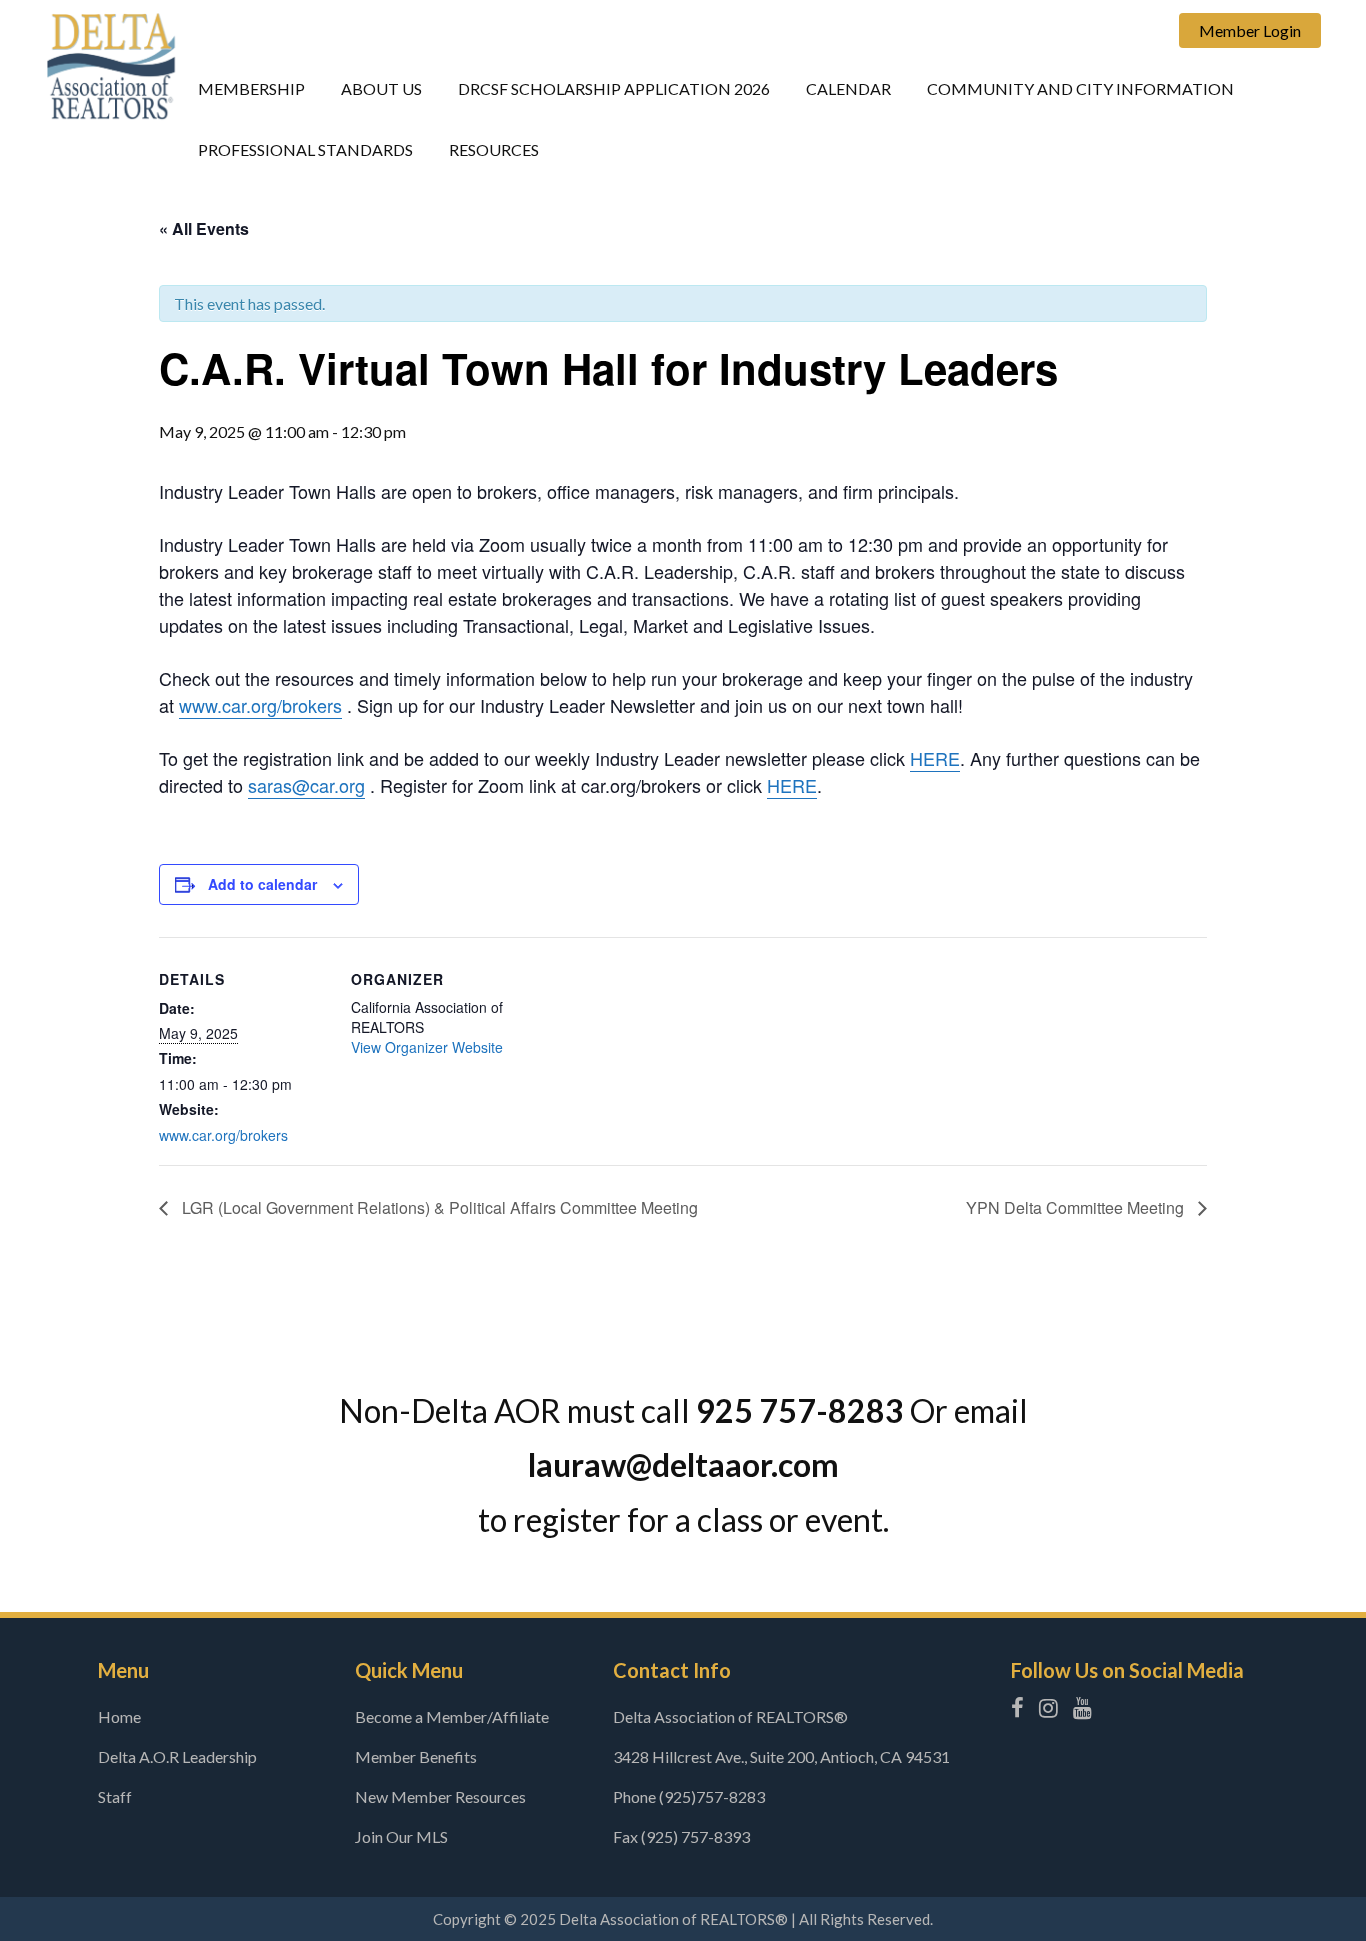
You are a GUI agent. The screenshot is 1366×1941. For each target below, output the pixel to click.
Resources (494, 149)
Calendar (848, 88)
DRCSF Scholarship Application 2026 (614, 88)
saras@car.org (306, 785)
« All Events (204, 228)
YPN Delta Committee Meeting (1077, 1207)
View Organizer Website (427, 1047)
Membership (251, 88)
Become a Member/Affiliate (452, 1716)
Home (119, 1716)
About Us (381, 88)
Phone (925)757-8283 (689, 1796)
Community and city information (1080, 88)
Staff (115, 1796)
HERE (935, 758)
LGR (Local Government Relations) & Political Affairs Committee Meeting (438, 1207)
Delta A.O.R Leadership (177, 1756)
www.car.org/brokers (260, 705)
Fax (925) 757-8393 (681, 1836)
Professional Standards (305, 149)
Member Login (1250, 30)
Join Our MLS (401, 1836)
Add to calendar (262, 884)
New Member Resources (440, 1796)
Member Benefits (416, 1756)
